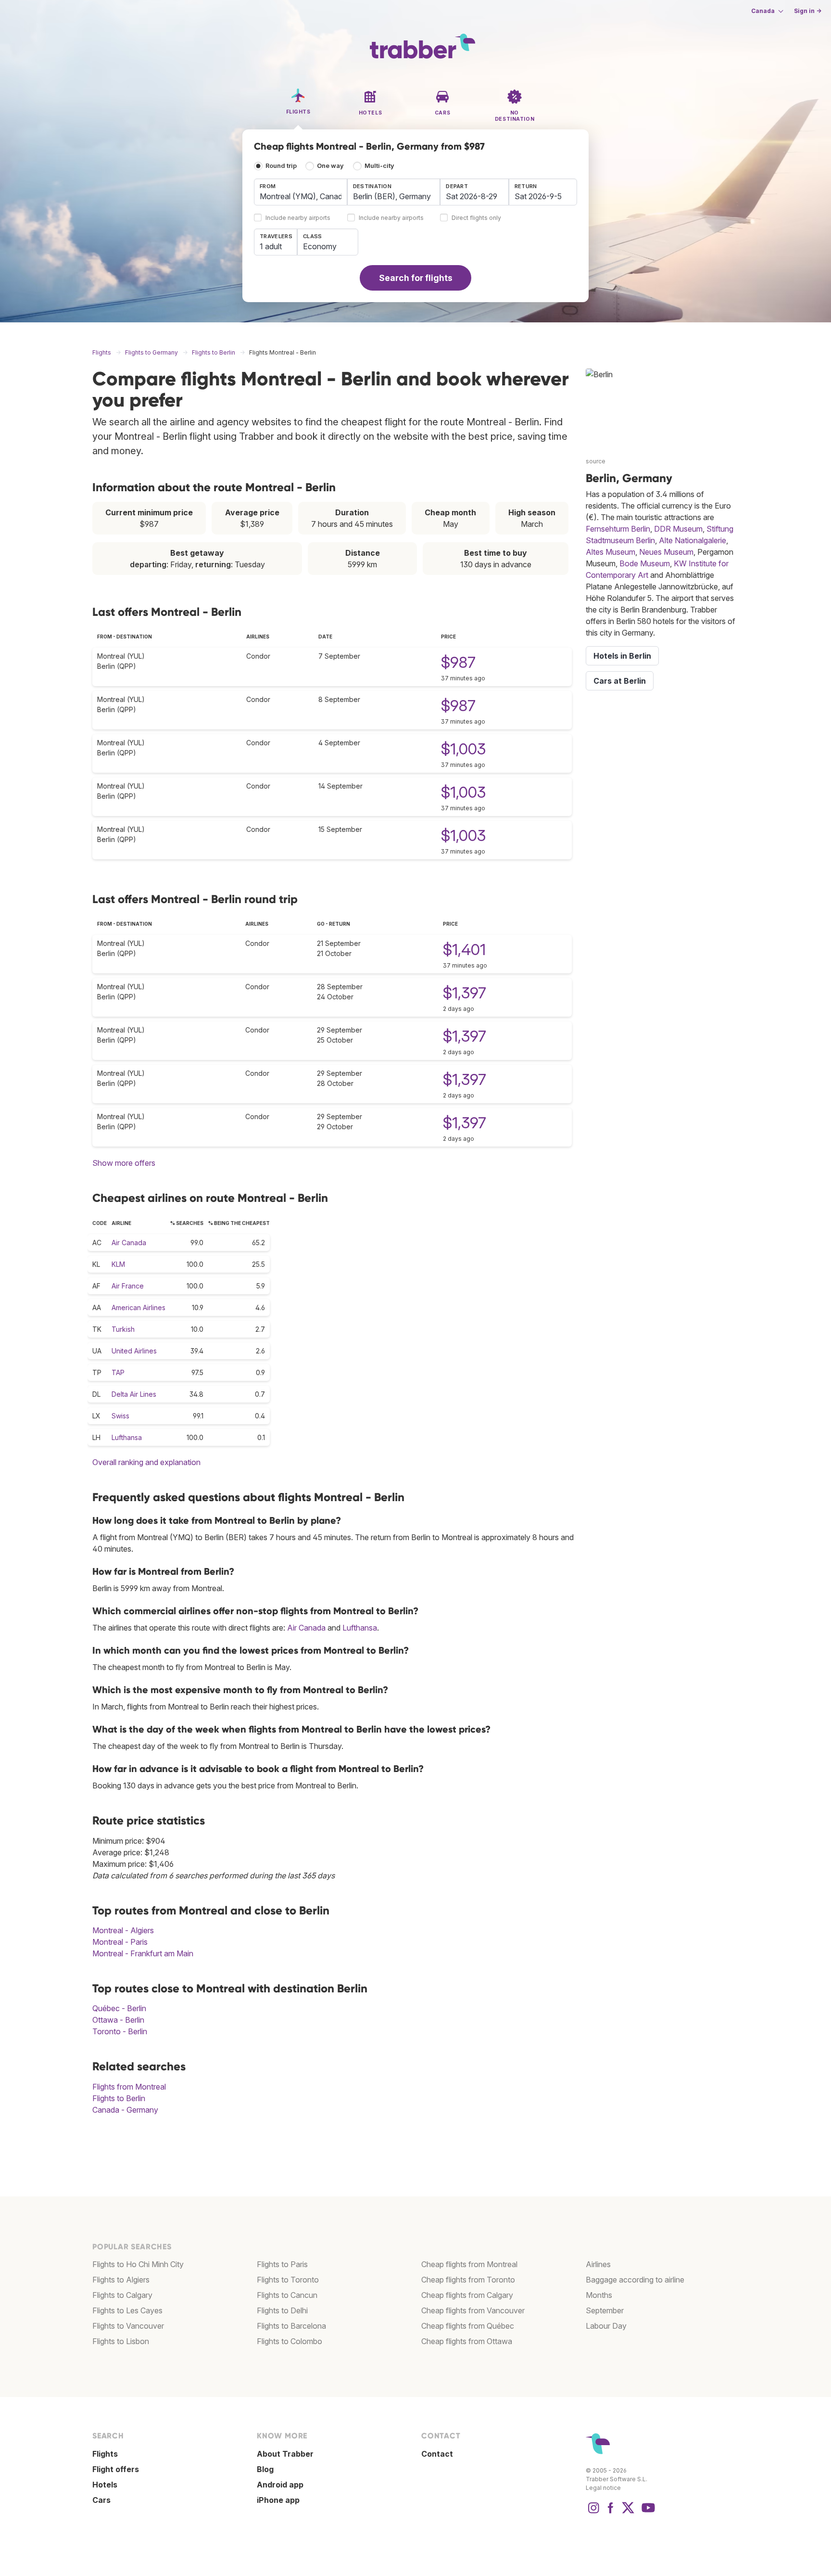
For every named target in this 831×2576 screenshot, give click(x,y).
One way (330, 166)
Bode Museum (645, 563)
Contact (437, 2454)
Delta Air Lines (134, 1394)
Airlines (598, 2264)
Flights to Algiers (121, 2280)
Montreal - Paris (120, 1942)
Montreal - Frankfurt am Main (143, 1953)
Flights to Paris (282, 2264)
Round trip (281, 166)
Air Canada (129, 1243)
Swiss (120, 1416)
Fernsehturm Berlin (618, 529)
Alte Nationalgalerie (692, 540)
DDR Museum (678, 529)
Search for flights (416, 278)
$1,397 (465, 993)
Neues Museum (666, 552)
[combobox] (301, 192)
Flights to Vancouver (128, 2326)
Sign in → (808, 11)
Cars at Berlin (620, 681)
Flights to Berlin (119, 2098)
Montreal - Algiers (123, 1930)
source (596, 461)
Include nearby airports (298, 218)
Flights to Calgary (122, 2295)
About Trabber (285, 2454)
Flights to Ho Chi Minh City (138, 2264)
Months (599, 2295)
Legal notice (603, 2488)
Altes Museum (611, 552)
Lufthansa (127, 1437)
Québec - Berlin (119, 2008)
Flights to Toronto (288, 2280)
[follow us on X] (628, 2512)
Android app (280, 2485)
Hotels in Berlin (622, 656)
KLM (118, 1264)
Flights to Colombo (290, 2341)
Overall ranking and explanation (146, 1462)
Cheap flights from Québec (468, 2326)
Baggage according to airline (635, 2280)
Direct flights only (476, 218)
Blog (265, 2469)
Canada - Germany (125, 2110)
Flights (105, 2454)
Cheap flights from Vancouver (473, 2310)
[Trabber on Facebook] (611, 2512)
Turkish (123, 1329)
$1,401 (464, 950)
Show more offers (124, 1163)
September (605, 2310)
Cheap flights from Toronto (468, 2280)
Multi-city (379, 166)
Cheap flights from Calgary (467, 2295)
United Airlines (134, 1351)
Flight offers (116, 2469)
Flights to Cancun (287, 2295)
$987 (458, 662)
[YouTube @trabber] (647, 2512)
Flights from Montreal (129, 2087)
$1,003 (463, 749)
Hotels (105, 2485)
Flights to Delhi (282, 2310)
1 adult (271, 246)
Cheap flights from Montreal (469, 2264)
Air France (128, 1286)
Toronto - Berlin (120, 2031)
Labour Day (606, 2326)
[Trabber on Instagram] (593, 2512)
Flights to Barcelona (291, 2326)
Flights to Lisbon (121, 2341)
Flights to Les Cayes (127, 2310)
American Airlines (138, 1307)
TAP (118, 1372)
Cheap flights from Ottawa (467, 2341)
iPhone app (278, 2500)
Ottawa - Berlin (118, 2020)
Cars (101, 2500)
